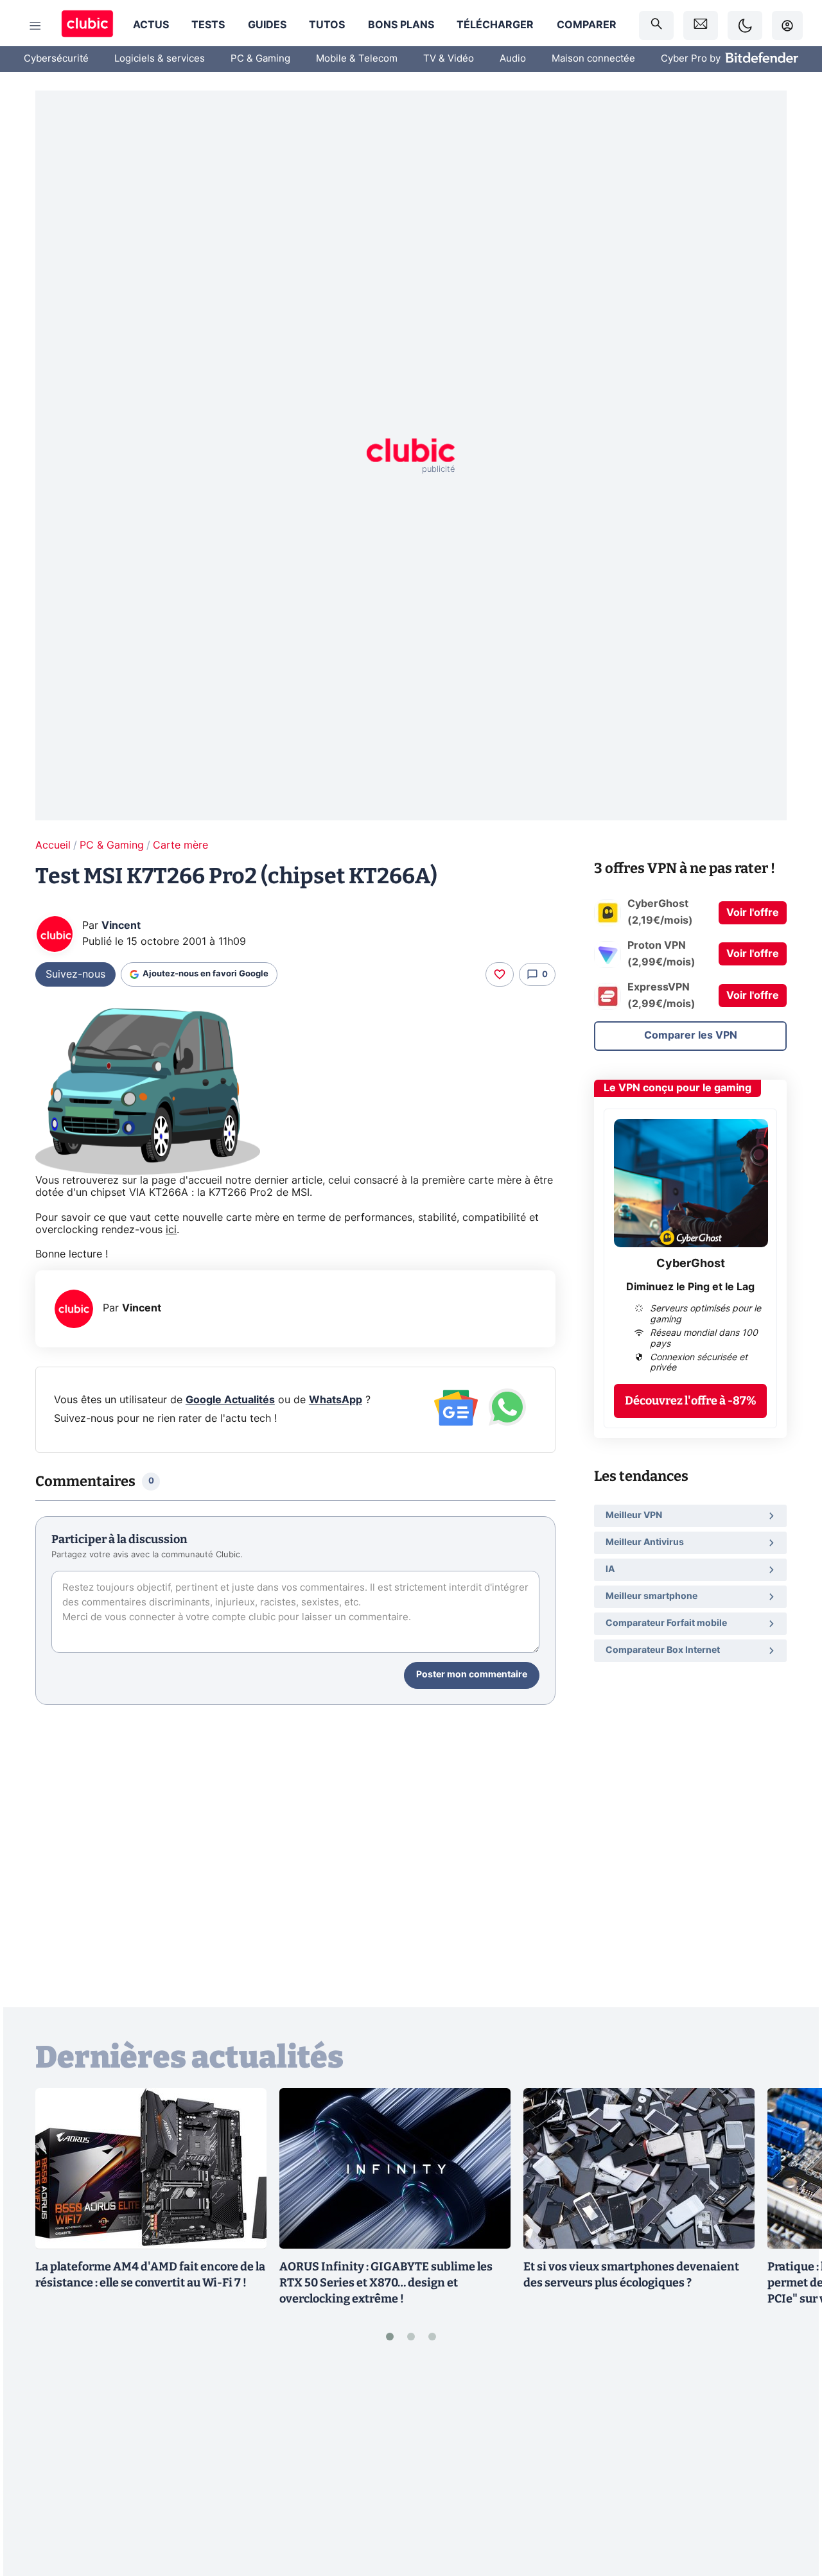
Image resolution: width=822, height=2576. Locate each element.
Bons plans (401, 25)
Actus (151, 25)
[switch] (745, 25)
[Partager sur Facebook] (790, 2466)
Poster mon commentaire (472, 1675)
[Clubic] (87, 25)
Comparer (587, 25)
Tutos (327, 25)
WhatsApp (336, 1400)
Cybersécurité (56, 59)
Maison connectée (593, 59)
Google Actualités (230, 1400)
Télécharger (495, 25)
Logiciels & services (160, 59)
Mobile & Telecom (357, 59)
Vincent (121, 926)
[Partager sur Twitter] (790, 2509)
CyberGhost (691, 1264)
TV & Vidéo (449, 59)
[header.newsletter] (701, 25)
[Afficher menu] (35, 26)
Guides (267, 25)
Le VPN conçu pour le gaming (678, 1088)
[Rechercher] (656, 25)
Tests (208, 25)
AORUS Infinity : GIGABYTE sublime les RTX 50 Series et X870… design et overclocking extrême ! (386, 2283)
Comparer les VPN (691, 1035)
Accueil (53, 845)
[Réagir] (500, 974)
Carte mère (180, 845)
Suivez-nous (75, 974)
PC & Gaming (260, 59)
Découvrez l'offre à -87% (691, 1401)
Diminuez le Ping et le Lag (690, 1287)
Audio (513, 59)
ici (171, 1230)
